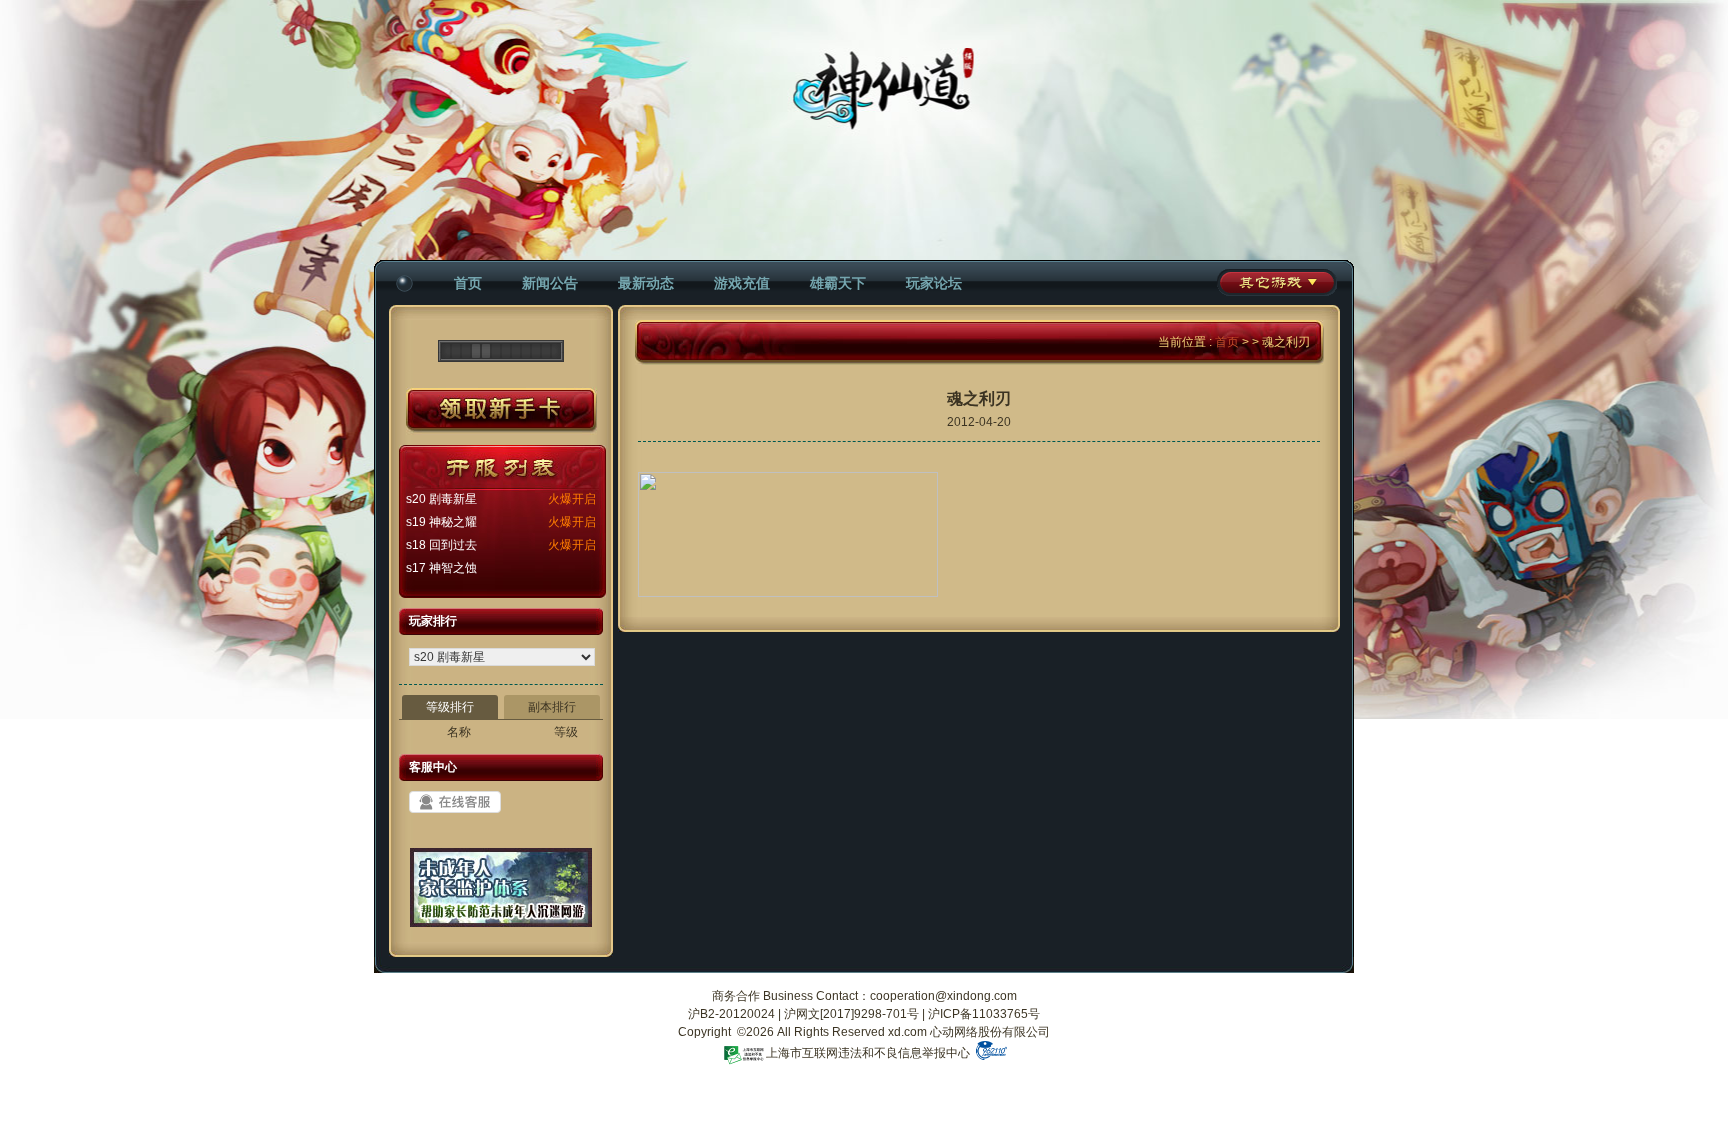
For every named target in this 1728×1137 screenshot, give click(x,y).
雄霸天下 (838, 283)
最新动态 (646, 283)
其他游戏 (1277, 282)
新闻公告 (550, 283)
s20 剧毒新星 (441, 499)
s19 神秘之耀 (441, 522)
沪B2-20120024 (731, 1014)
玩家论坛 (934, 283)
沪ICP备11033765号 (984, 1014)
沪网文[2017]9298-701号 (851, 1014)
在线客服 (455, 802)
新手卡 (501, 411)
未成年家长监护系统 (501, 895)
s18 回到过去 (441, 545)
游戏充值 (742, 283)
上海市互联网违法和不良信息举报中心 (868, 1053)
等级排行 (450, 707)
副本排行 (552, 707)
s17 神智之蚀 (441, 568)
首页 (468, 283)
